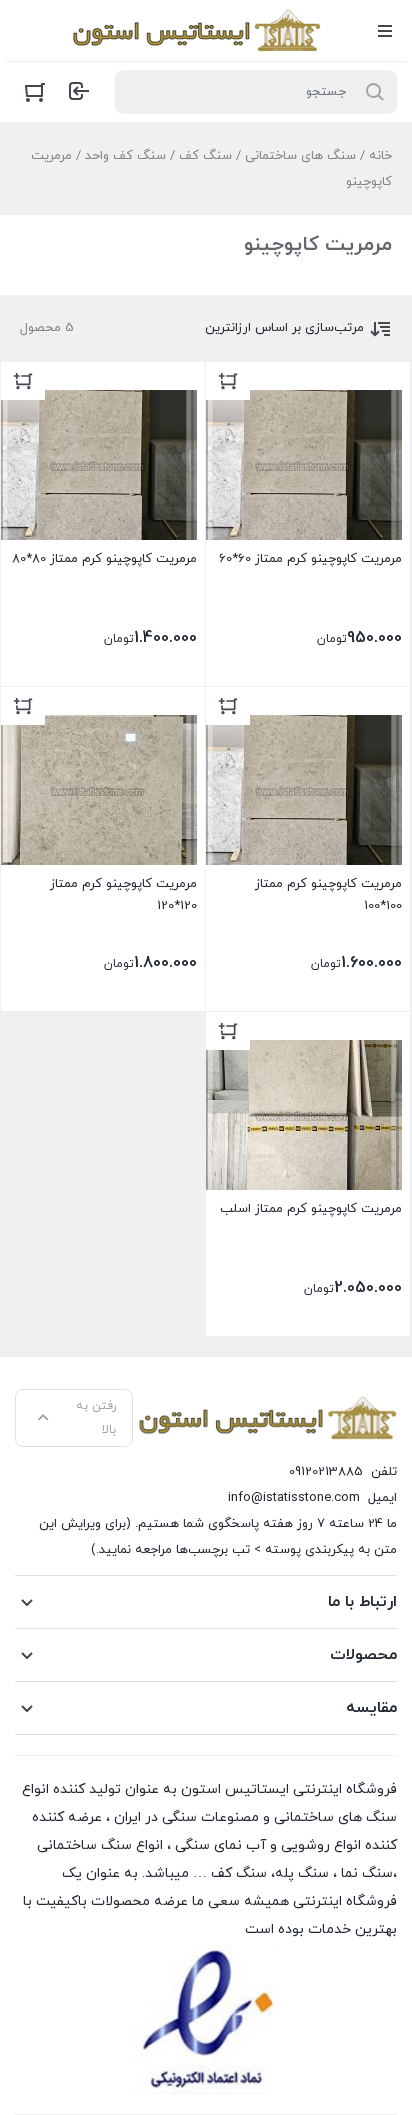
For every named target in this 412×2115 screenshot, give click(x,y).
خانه (380, 156)
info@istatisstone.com (294, 1498)
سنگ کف (205, 156)
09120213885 (326, 1472)
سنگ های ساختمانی (300, 156)
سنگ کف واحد (125, 156)
